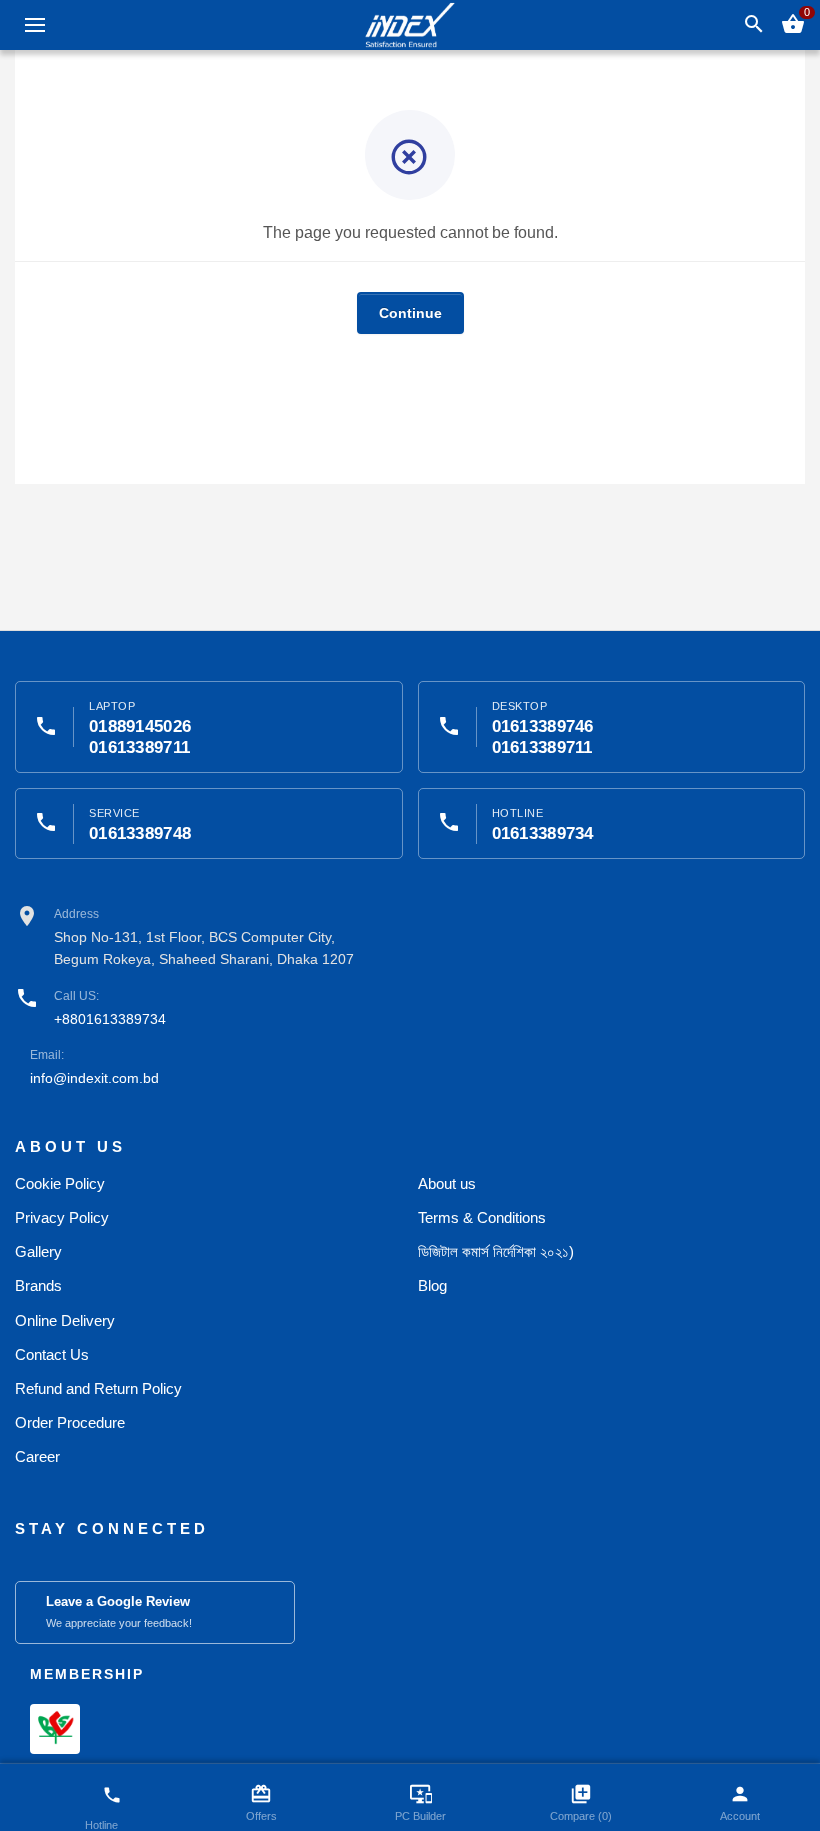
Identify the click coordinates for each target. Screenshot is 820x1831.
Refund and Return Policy (98, 1388)
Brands (38, 1285)
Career (37, 1456)
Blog (432, 1285)
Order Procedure (70, 1422)
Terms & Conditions (482, 1217)
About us (447, 1183)
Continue (410, 313)
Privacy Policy (62, 1217)
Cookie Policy (60, 1183)
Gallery (38, 1251)
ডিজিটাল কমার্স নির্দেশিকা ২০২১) (496, 1251)
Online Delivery (65, 1320)
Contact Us (52, 1354)
